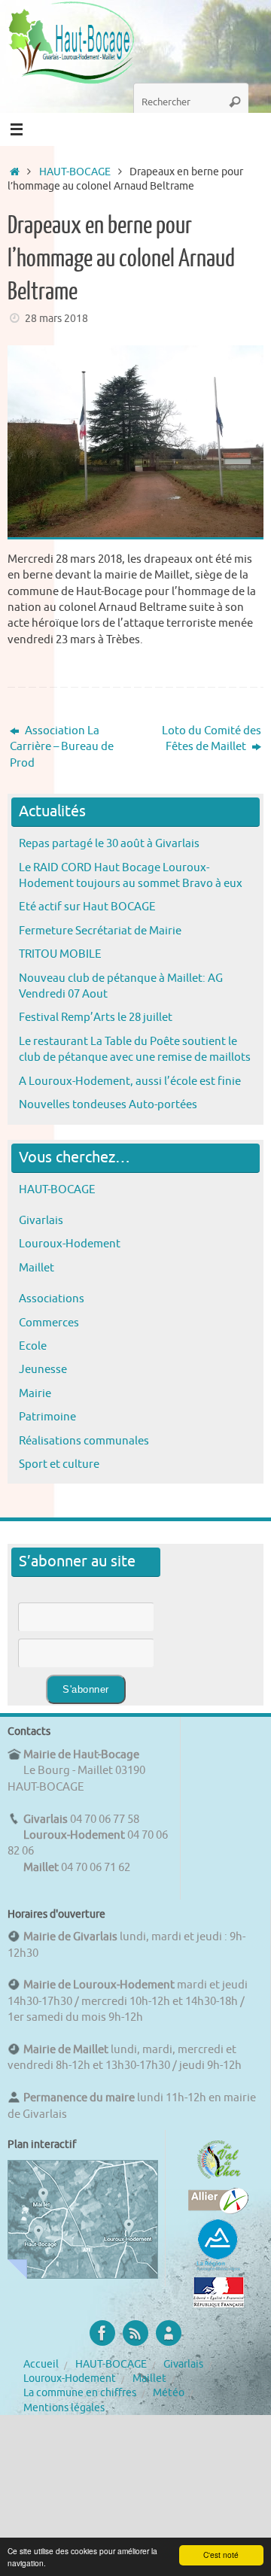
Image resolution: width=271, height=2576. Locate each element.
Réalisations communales (84, 1441)
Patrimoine (47, 1417)
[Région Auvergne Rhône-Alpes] (218, 2269)
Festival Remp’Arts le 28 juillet (96, 1017)
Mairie (35, 1393)
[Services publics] (219, 2304)
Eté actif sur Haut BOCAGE (87, 907)
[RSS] (135, 2333)
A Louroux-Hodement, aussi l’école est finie (130, 1081)
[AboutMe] (169, 2333)
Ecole (33, 1346)
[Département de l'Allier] (218, 2210)
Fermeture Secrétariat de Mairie (100, 931)
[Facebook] (102, 2333)
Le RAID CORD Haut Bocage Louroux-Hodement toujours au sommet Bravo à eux (131, 875)
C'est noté (221, 2555)
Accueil (41, 2364)
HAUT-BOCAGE (75, 172)
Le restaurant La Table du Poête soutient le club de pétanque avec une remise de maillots (135, 1049)
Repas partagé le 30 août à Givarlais (109, 843)
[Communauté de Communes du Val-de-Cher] (219, 2179)
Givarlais (41, 1220)
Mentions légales (64, 2408)
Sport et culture (59, 1464)
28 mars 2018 (56, 319)
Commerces (49, 1323)
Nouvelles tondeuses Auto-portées (108, 1104)
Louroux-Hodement (70, 1244)
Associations (52, 1299)
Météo (169, 2393)
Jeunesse (43, 1369)
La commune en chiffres (80, 2393)
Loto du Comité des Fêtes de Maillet (212, 738)
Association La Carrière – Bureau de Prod (62, 747)
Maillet (37, 1268)
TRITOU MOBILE (60, 954)
